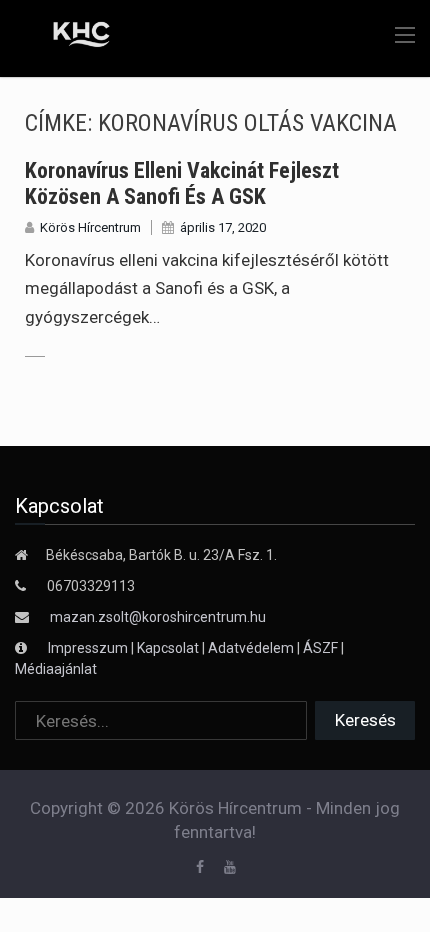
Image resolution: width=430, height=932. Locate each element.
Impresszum (89, 648)
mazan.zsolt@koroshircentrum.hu (158, 617)
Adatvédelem (251, 648)
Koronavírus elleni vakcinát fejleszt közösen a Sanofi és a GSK (182, 183)
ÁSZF (320, 648)
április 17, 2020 (223, 227)
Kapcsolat (168, 648)
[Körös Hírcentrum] (67, 37)
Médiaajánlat (56, 669)
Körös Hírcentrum (90, 227)
